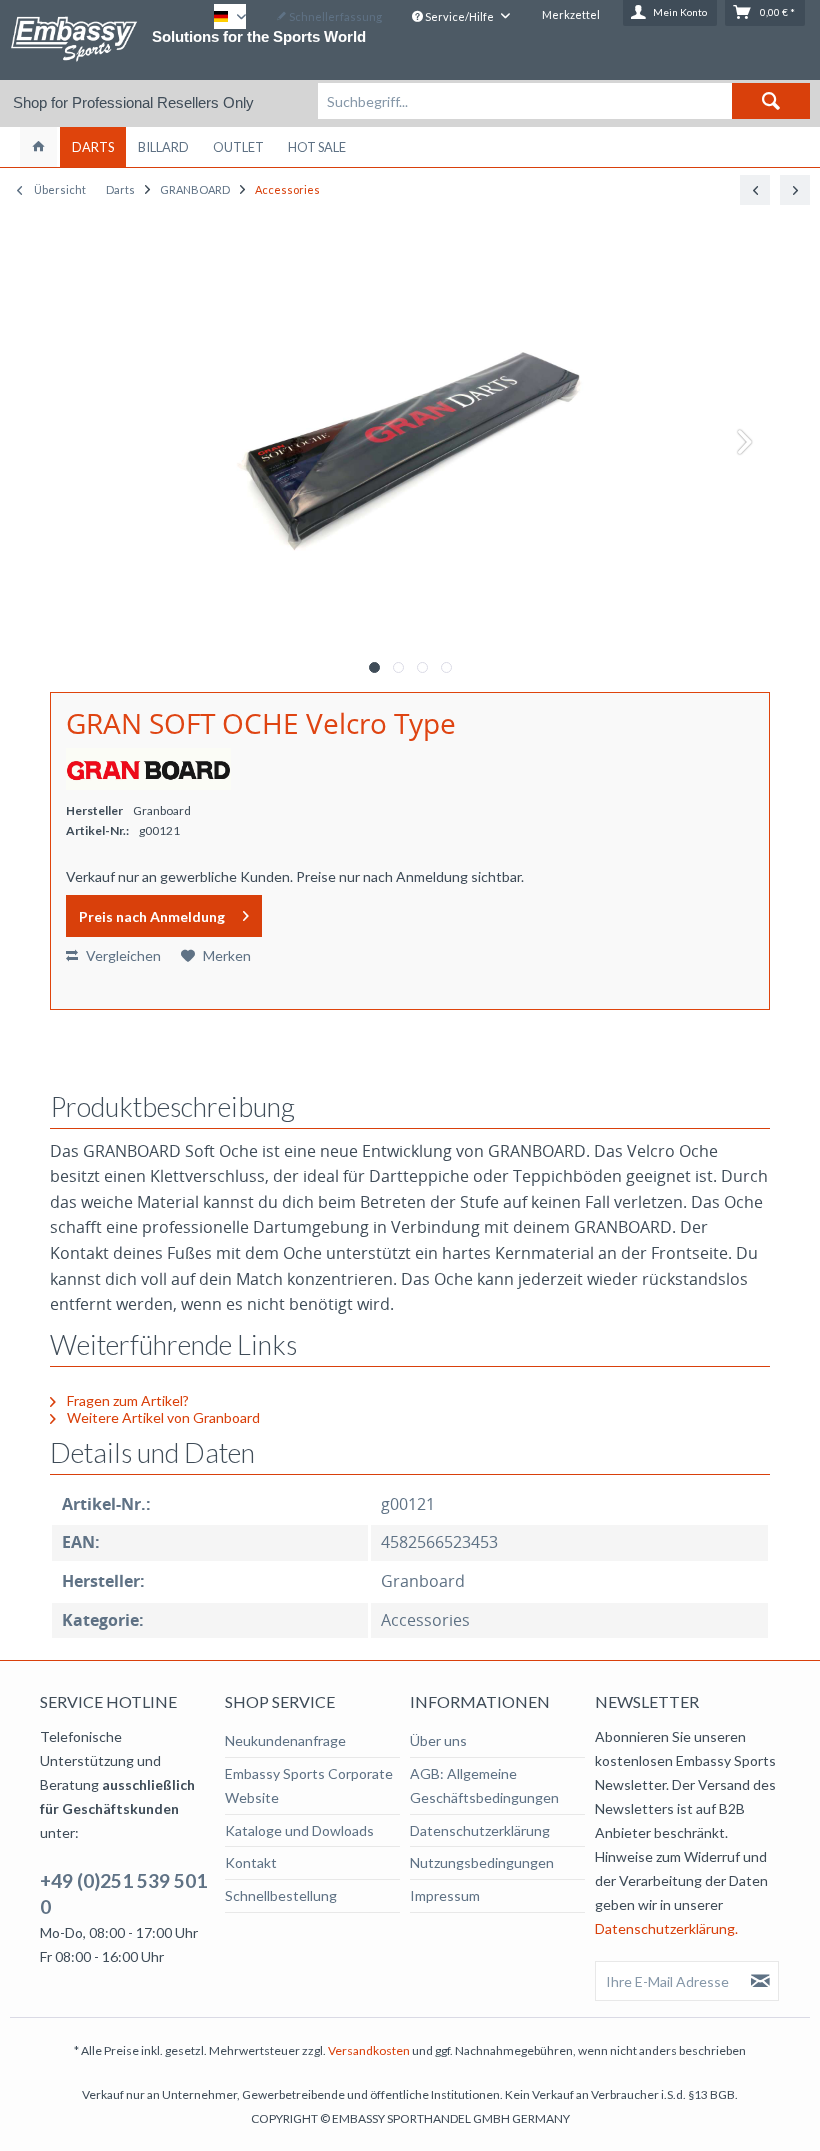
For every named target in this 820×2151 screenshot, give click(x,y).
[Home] (38, 147)
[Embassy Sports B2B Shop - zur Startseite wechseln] (74, 39)
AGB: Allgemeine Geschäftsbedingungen (484, 1785)
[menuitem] (564, 101)
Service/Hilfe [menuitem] (459, 16)
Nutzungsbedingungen (482, 1862)
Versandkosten (369, 2050)
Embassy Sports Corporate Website (309, 1785)
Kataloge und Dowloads (299, 1830)
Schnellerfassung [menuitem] (334, 16)
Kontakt (251, 1862)
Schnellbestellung (281, 1895)
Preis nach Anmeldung (152, 916)
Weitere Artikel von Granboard (162, 1417)
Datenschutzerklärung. (666, 1928)
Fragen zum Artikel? (126, 1400)
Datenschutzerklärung (480, 1830)
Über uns (438, 1740)
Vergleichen (122, 955)
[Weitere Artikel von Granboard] (148, 769)
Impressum (445, 1895)
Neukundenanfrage (285, 1740)
